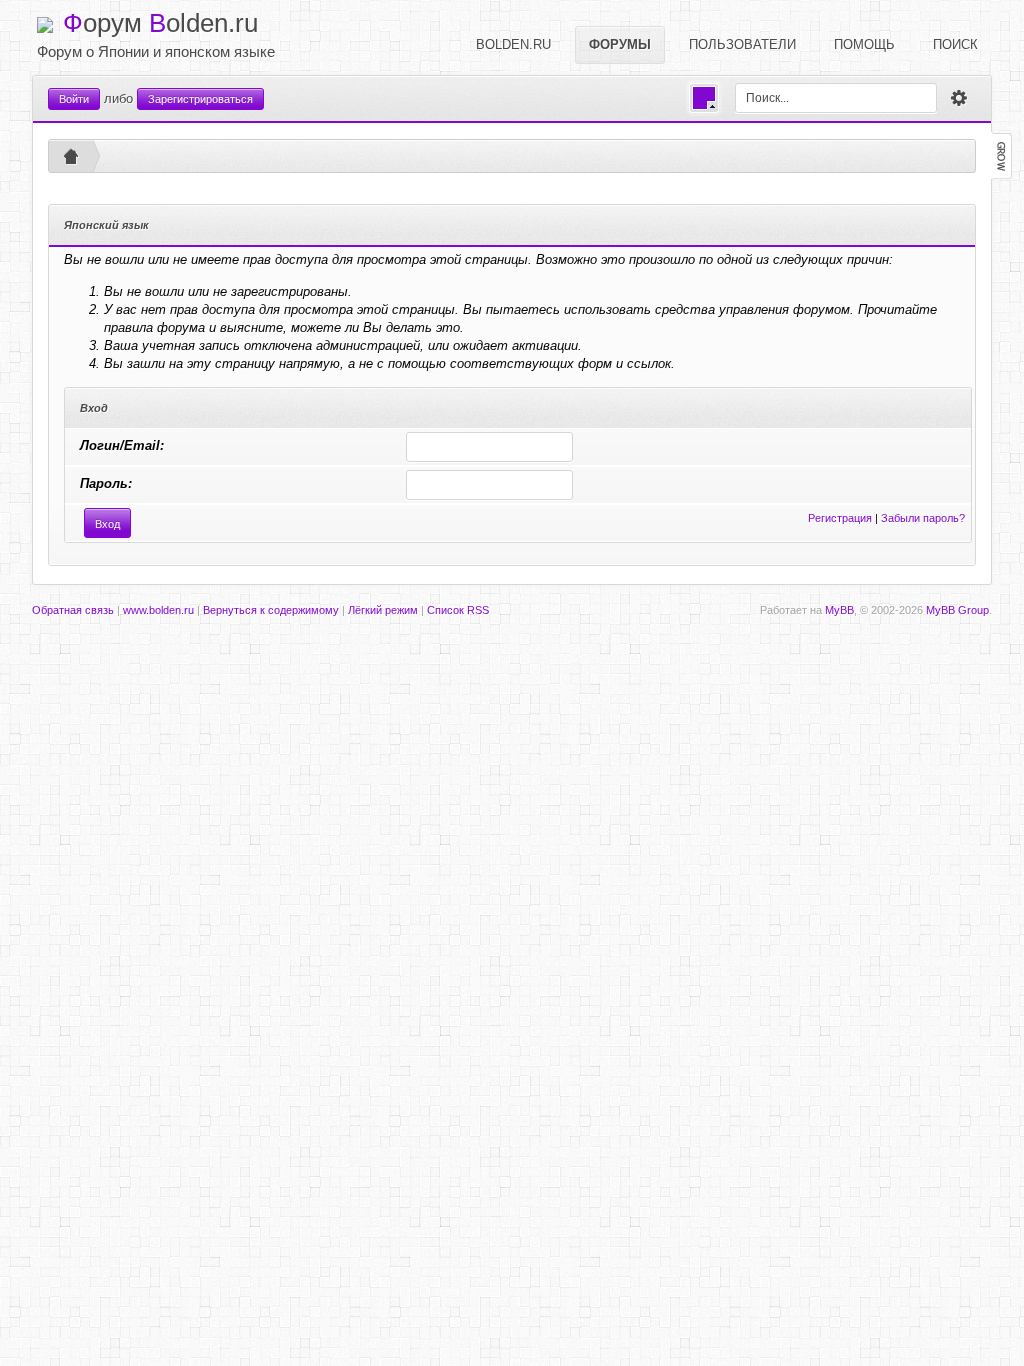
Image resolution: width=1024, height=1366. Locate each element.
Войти (74, 99)
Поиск (955, 44)
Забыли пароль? (923, 518)
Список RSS (458, 610)
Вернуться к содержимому (271, 610)
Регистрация (840, 518)
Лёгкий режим (383, 610)
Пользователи (742, 44)
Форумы (620, 44)
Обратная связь (73, 610)
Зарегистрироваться (200, 99)
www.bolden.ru (158, 610)
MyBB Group (957, 610)
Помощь (864, 44)
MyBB (839, 610)
